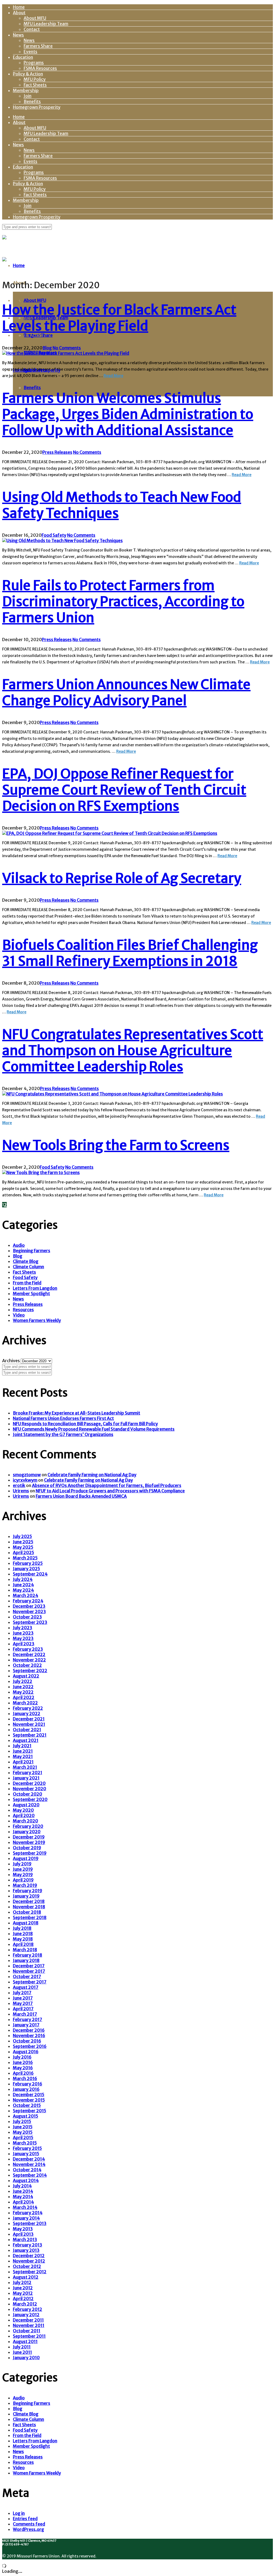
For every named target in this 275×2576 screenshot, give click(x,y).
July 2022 (23, 1681)
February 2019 (28, 1891)
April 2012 (23, 2299)
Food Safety (54, 535)
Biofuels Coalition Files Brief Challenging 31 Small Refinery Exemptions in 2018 (130, 953)
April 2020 (24, 1815)
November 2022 (29, 1660)
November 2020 (30, 1789)
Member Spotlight (31, 1294)
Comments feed (29, 2524)
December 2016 (29, 2030)
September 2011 (29, 2336)
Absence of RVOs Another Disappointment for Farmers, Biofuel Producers (107, 1485)
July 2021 (22, 1746)
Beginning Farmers (32, 1251)
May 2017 (23, 2003)
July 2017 (22, 1993)
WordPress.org (28, 2529)
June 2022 (23, 1687)
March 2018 (25, 1950)
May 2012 (23, 2293)
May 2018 (23, 1939)
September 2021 (30, 1735)
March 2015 (25, 2143)
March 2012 (25, 2304)
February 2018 (28, 1955)
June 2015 (23, 2127)
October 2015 (27, 2105)
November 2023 (29, 1612)
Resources (23, 1310)
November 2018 (29, 1907)
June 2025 (23, 1542)
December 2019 (29, 1837)
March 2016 (25, 2078)
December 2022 (29, 1654)
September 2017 (30, 1982)
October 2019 (27, 1848)
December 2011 (28, 2320)
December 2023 (29, 1606)
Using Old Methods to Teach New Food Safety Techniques (122, 505)
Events (30, 52)
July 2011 (22, 2347)
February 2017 (28, 2019)
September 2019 (30, 1853)
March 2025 (25, 1558)
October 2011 (27, 2331)
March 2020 (26, 1821)
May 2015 (23, 2132)
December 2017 (29, 1966)
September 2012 (30, 2272)
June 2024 (23, 1585)
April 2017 (23, 2009)
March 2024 (26, 1595)
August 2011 (25, 2341)
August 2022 (26, 1676)
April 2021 (23, 1762)
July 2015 (22, 2121)
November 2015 (29, 2100)
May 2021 (23, 1756)
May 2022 (23, 1692)
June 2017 (23, 1998)
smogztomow (27, 1475)
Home (19, 7)
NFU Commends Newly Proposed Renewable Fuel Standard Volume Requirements (94, 1429)
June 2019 (23, 1869)
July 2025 (22, 1536)
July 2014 (22, 2186)
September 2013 (30, 2223)
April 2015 (23, 2137)
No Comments (67, 348)
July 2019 (22, 1864)
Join (28, 96)
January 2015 (26, 2154)
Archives (11, 1361)
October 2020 (28, 1794)
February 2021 (28, 1773)
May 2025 (23, 1547)
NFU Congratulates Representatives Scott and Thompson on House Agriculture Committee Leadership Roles (133, 1051)
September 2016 (30, 2046)
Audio (19, 1245)
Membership (26, 90)
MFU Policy (35, 79)
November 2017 (29, 1971)
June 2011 (22, 2352)
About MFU (35, 18)
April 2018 (23, 1944)
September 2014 (30, 2175)
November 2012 (29, 2261)
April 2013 (23, 2234)
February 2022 (28, 1708)
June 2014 (23, 2191)
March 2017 (25, 2014)
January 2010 (26, 2358)
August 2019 (26, 1858)
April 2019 (23, 1880)
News (18, 35)
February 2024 (28, 1601)
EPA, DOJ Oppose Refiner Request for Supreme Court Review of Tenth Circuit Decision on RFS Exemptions (124, 790)
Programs (34, 63)
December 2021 (29, 1719)
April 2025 (23, 1552)
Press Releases (57, 452)
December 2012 (29, 2256)
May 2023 (23, 1638)
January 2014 (26, 2218)
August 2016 (26, 2052)
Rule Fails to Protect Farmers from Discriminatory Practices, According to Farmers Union (123, 602)
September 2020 (30, 1799)
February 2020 (28, 1826)
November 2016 (29, 2036)
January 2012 (26, 2315)
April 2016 (23, 2073)
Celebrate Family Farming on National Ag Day (92, 1475)
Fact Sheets (35, 85)
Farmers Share (38, 46)
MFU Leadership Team (46, 24)
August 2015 (26, 2116)
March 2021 (25, 1767)
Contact (32, 29)
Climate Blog (26, 1261)
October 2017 (27, 1976)
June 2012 (23, 2288)
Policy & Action (28, 74)
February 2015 (27, 2148)
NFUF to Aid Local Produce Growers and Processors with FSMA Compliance (110, 1491)
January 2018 (26, 1960)
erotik (19, 1485)
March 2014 (25, 2207)
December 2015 (29, 2095)
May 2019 (23, 1875)
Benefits (32, 101)
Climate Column (28, 1267)
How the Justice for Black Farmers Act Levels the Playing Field (119, 318)
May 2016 (23, 2068)
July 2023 (23, 1628)
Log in (19, 2513)
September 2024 (30, 1574)
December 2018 (29, 1901)
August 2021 (26, 1740)
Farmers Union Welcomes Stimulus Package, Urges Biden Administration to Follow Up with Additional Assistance (128, 414)
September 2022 (30, 1671)
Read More (113, 376)
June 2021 (23, 1751)
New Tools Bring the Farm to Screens (116, 1145)
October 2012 (27, 2266)
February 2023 (28, 1649)
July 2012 (22, 2282)
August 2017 (26, 1987)
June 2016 (23, 2062)
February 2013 (28, 2245)
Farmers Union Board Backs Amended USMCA (81, 1496)
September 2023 (30, 1622)
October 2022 (27, 1665)
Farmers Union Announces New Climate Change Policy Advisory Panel (126, 693)
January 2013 (26, 2250)
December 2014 (29, 2159)
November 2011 (29, 2325)
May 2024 (23, 1590)
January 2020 (27, 1832)
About (19, 13)
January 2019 (26, 1896)
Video (19, 1315)
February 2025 (28, 1563)
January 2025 (26, 1569)
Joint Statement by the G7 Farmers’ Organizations (63, 1434)
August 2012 (26, 2277)
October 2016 (27, 2041)
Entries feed (25, 2519)
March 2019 (25, 1885)
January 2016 (26, 2089)
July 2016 (22, 2057)
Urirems (21, 1491)
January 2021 (26, 1778)
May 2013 (23, 2229)
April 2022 (24, 1697)
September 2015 (30, 2111)
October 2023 (27, 1617)
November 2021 (29, 1724)
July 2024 (23, 1579)
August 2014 (26, 2180)
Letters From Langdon (35, 1288)
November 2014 (29, 2164)
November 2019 (29, 1842)
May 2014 (23, 2197)
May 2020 (23, 1810)
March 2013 (25, 2239)
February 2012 (28, 2309)
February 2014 (28, 2213)
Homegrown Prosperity (37, 107)
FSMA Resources (40, 68)
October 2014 (27, 2170)
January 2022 (27, 1713)
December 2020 (29, 1783)
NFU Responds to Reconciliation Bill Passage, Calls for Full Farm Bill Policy (85, 1424)
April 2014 (23, 2202)
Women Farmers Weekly (37, 1320)
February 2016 (28, 2084)
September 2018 (30, 1917)
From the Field (27, 1283)
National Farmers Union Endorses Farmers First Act (63, 1418)
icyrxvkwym (25, 1480)
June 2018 (23, 1934)
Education (23, 57)
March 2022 (25, 1703)
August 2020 (26, 1805)
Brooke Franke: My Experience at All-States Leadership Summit (77, 1413)
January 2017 (26, 2025)
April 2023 (24, 1644)
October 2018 (27, 1912)
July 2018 (22, 1928)
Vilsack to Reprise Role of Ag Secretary (122, 878)
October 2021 (27, 1730)
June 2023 (23, 1633)
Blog (47, 348)
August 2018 (26, 1923)
